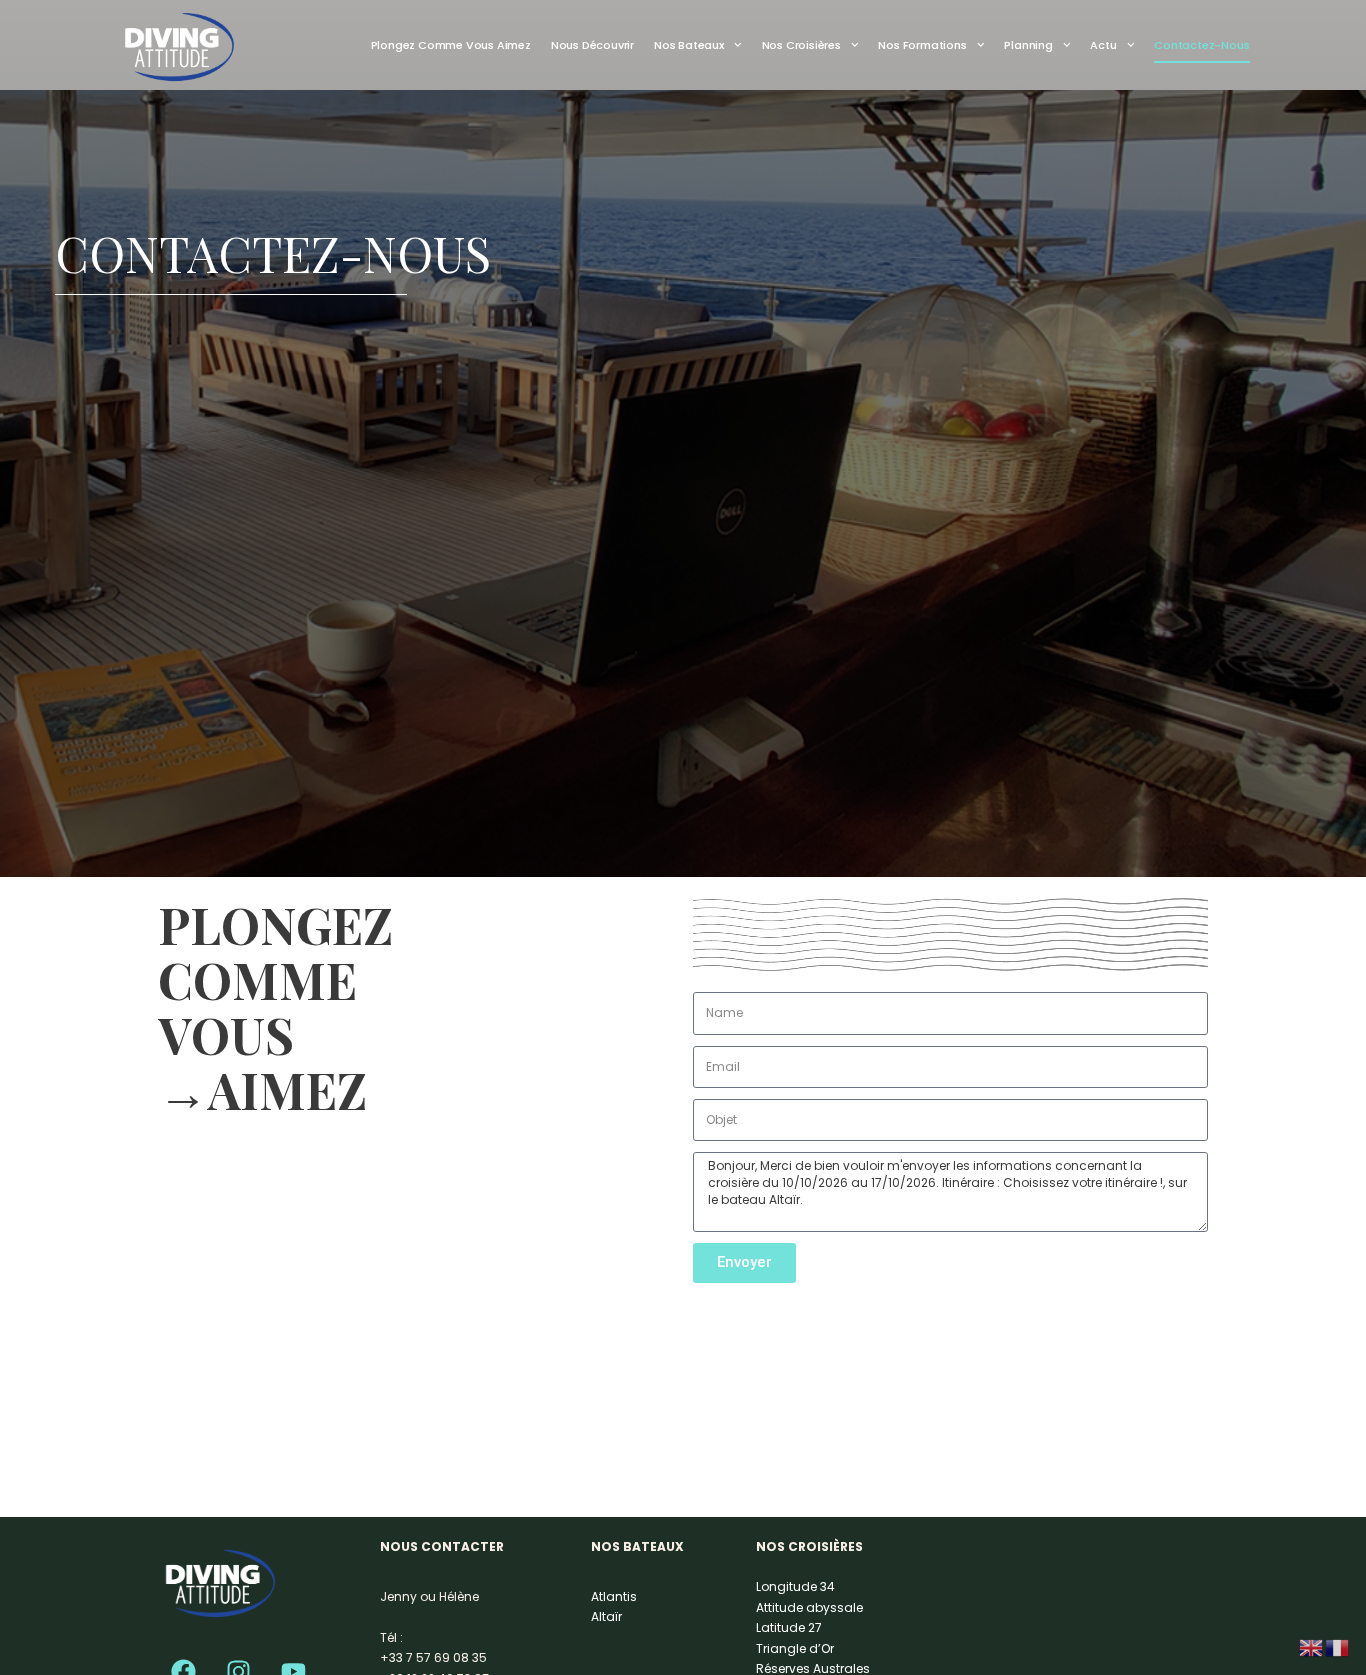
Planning (1028, 45)
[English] (1312, 1646)
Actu (1103, 45)
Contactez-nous (1201, 45)
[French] (1338, 1646)
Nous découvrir (592, 45)
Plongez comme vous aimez (451, 45)
